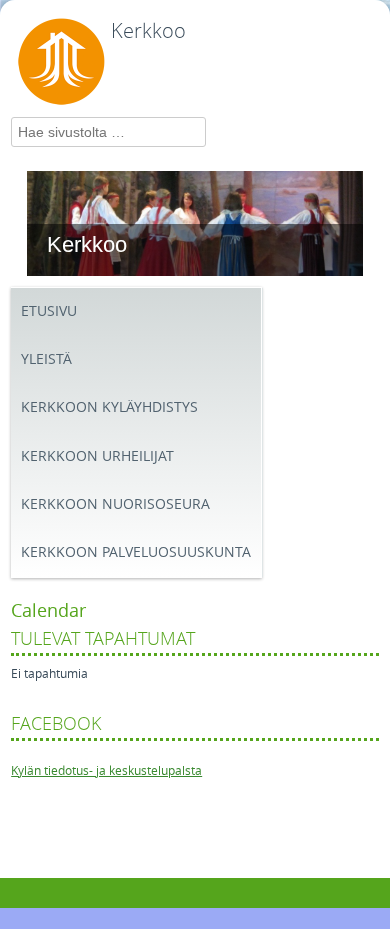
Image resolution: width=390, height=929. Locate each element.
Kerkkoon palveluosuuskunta (136, 552)
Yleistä (46, 359)
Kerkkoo (148, 31)
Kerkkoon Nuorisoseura (115, 504)
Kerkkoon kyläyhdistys (109, 407)
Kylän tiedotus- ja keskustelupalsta (106, 771)
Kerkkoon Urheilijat (97, 456)
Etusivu (49, 311)
